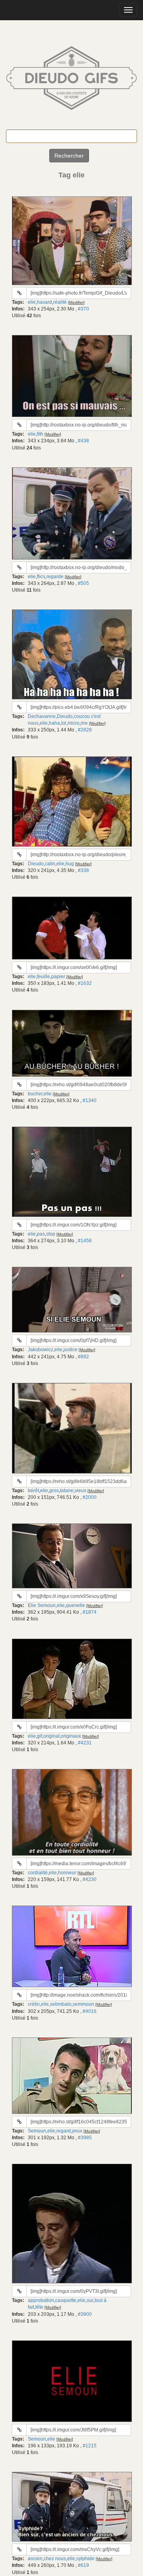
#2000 (90, 1497)
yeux (77, 2131)
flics (41, 577)
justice (71, 1350)
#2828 (85, 730)
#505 (83, 583)
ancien (35, 2559)
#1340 (90, 1100)
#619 (83, 2565)
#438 (83, 441)
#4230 (90, 1879)
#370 (83, 309)
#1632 (85, 983)
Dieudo (65, 716)
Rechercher (69, 156)
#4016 (90, 2011)
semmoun (83, 2004)
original (51, 1736)
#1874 (90, 1612)
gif (40, 1736)
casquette (66, 2300)
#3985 (85, 2138)
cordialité (38, 1873)
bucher (35, 1094)
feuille (43, 977)
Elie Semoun (42, 1605)
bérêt (33, 1491)
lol (64, 723)
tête (39, 2307)
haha (54, 723)
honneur (67, 1873)
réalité (60, 302)
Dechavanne (42, 716)
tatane (67, 1491)
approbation (41, 2300)
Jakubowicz (41, 1350)
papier (58, 977)
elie (32, 302)
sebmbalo (61, 2004)
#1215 (90, 2446)
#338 (83, 870)
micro (73, 723)
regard (64, 2131)
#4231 (85, 1743)
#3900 (85, 2314)
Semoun (37, 2131)
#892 (83, 1357)
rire (84, 723)
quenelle (75, 1605)
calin (50, 864)
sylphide (85, 2559)
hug (70, 864)
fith (40, 434)
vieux (80, 1491)
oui (90, 2300)
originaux (71, 1736)
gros (54, 1491)
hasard (44, 302)
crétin (34, 2004)
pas (41, 1234)
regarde (55, 577)
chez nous (55, 2559)
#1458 (85, 1241)
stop (51, 1234)
